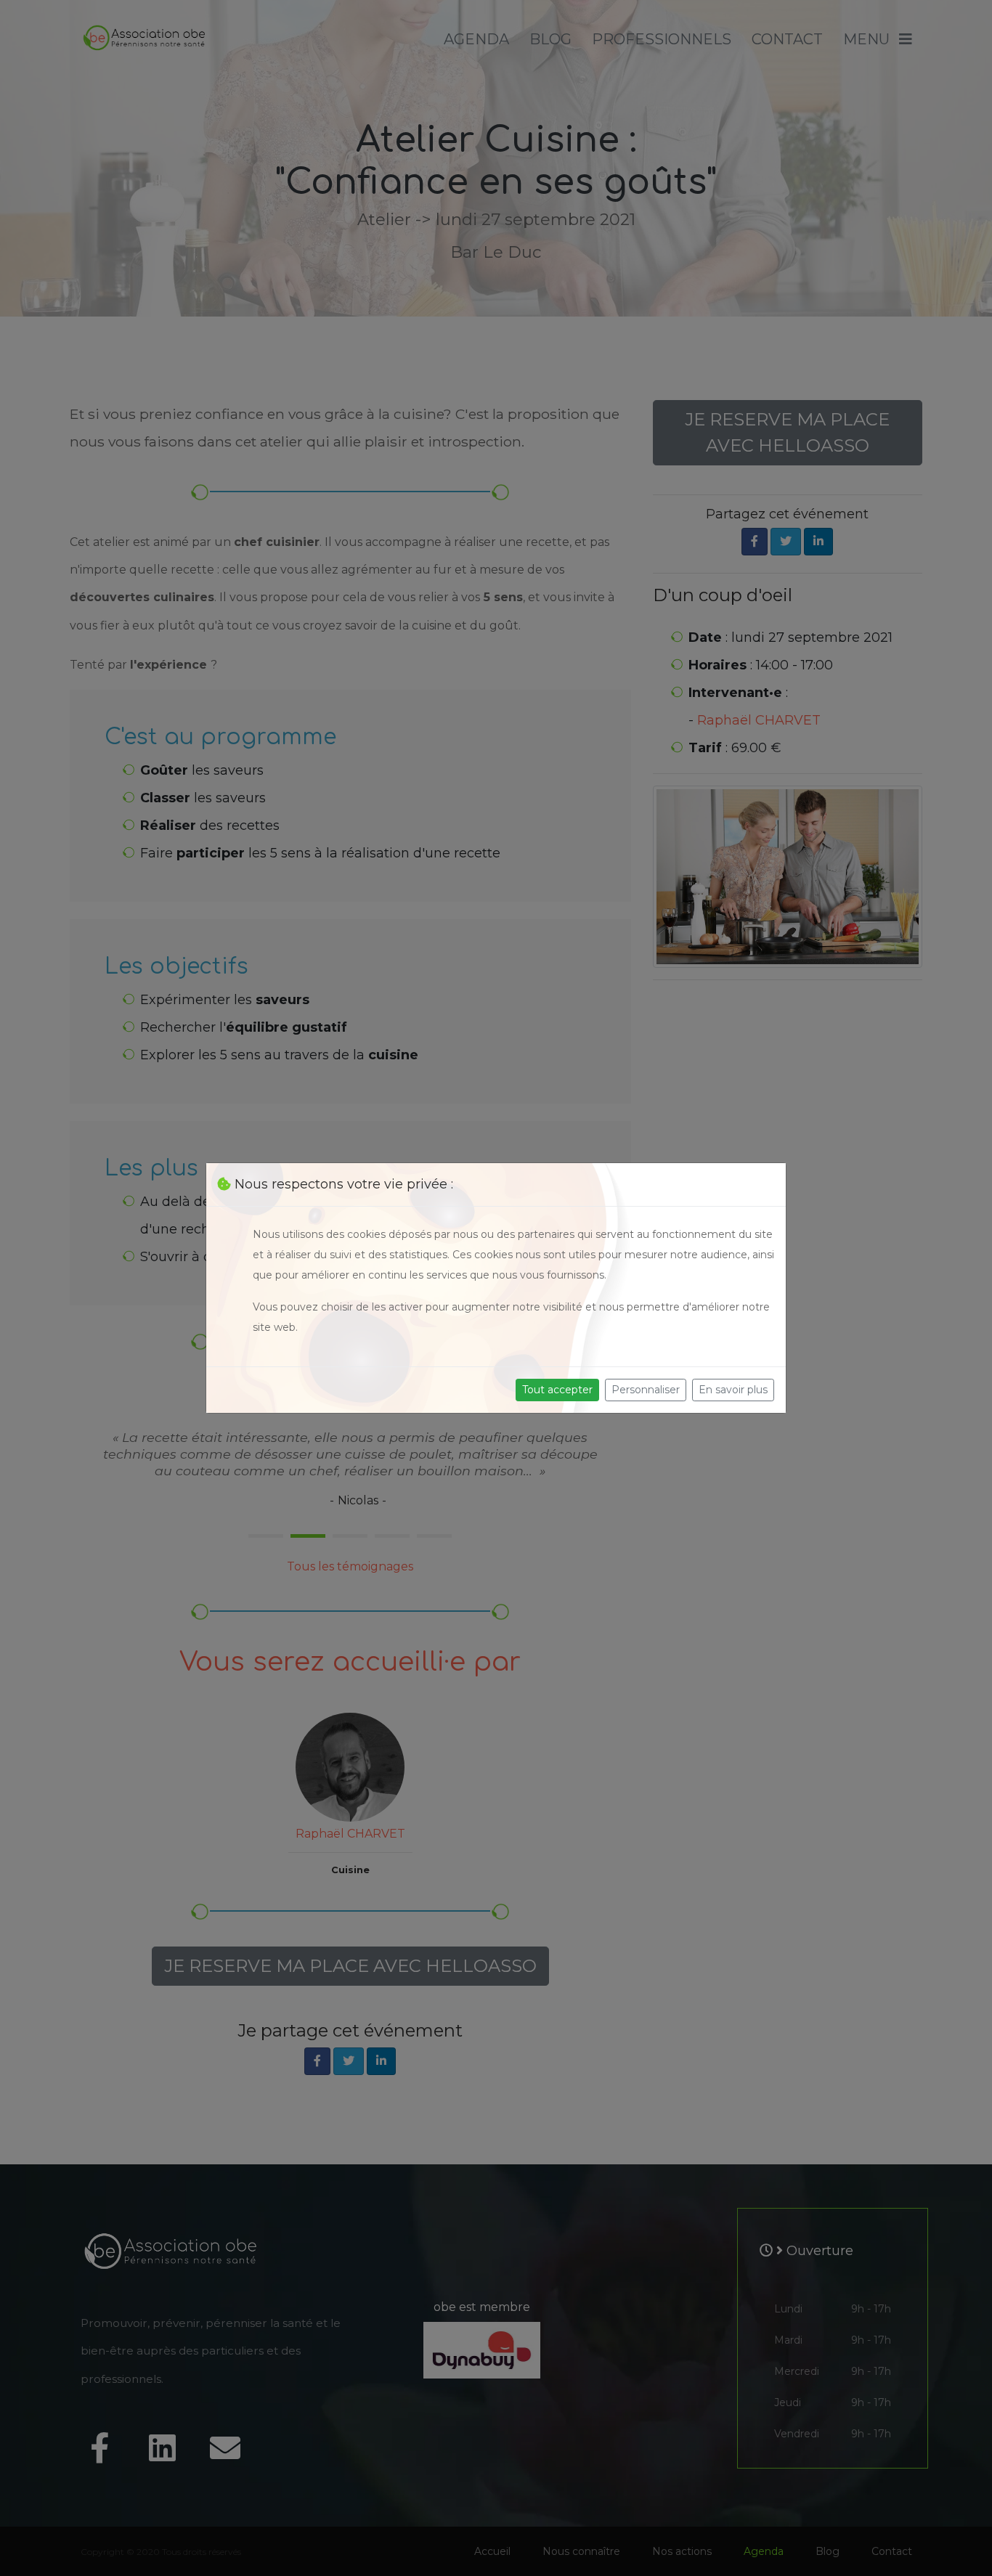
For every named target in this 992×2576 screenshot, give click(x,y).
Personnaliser (646, 1390)
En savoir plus (733, 1390)
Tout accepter (557, 1390)
